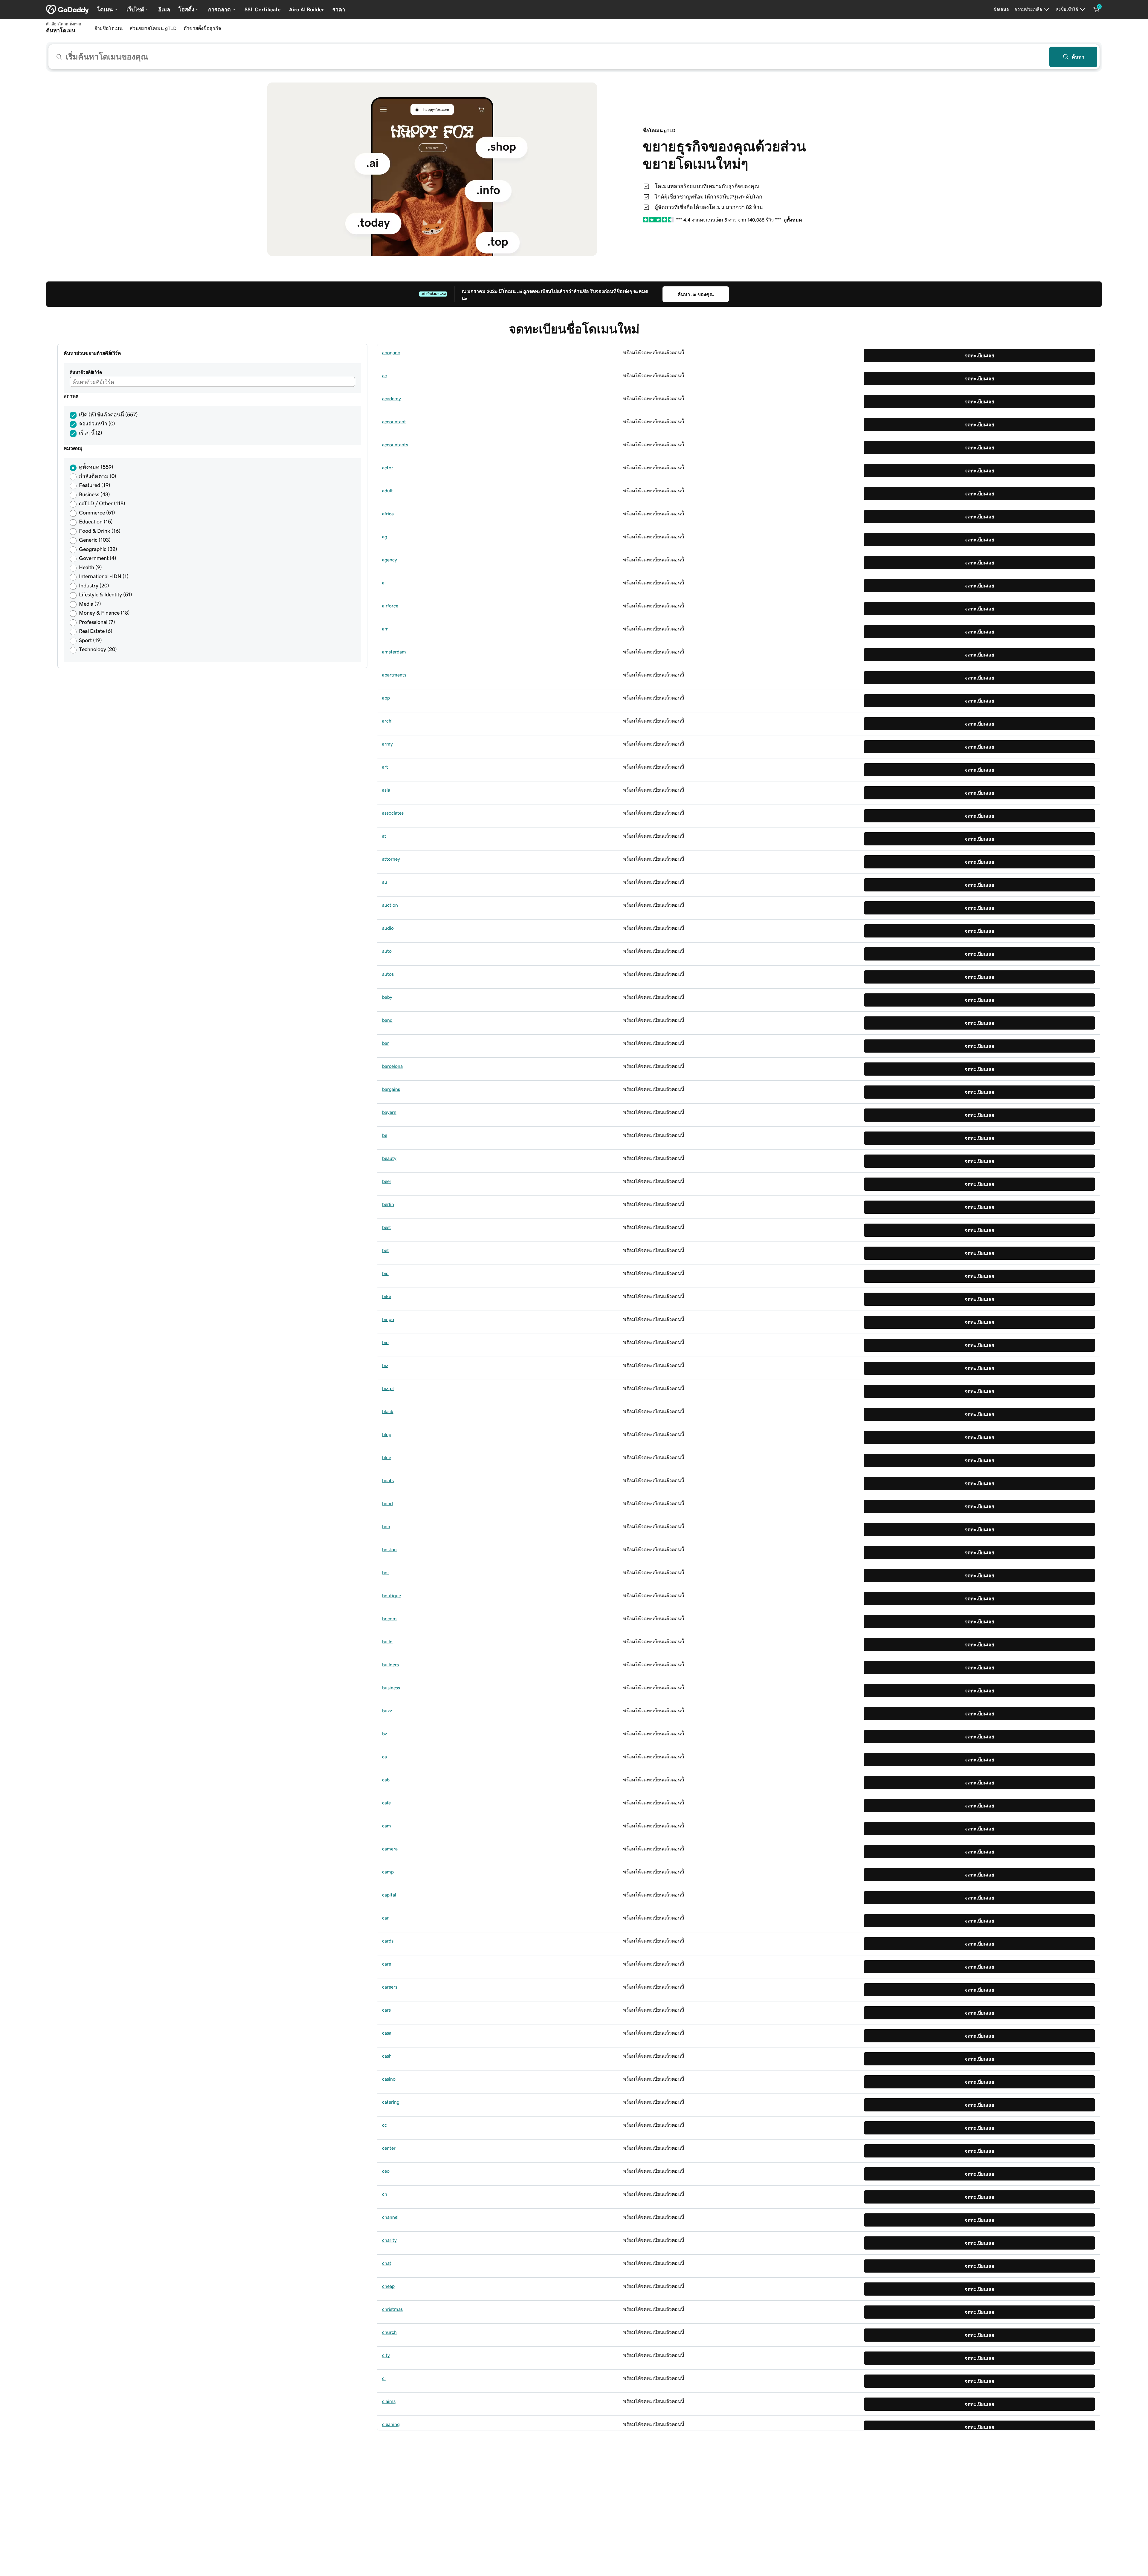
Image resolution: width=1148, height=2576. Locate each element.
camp (388, 1872)
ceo (386, 2171)
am (385, 629)
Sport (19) (90, 640)
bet (386, 1250)
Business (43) (94, 494)
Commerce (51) (97, 513)
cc (384, 2125)
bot (386, 1572)
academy (391, 398)
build (387, 1642)
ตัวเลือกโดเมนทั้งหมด (64, 24)
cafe (386, 1803)
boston (389, 1549)
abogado (391, 352)
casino (389, 2079)
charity (389, 2240)
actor (388, 468)
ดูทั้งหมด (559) (96, 467)
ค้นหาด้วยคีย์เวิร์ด (86, 372)
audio (388, 928)
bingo (388, 1319)
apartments (394, 675)
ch (385, 2194)
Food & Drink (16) (100, 531)
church (389, 2332)
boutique (391, 1595)
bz (385, 1734)
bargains (391, 1089)
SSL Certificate (263, 10)
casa (387, 2033)
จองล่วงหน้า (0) (97, 424)
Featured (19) (95, 485)
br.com (389, 1618)
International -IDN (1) (104, 576)
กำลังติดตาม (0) (98, 476)
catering (391, 2102)
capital (389, 1895)
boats (388, 1480)
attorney (391, 859)
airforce (390, 606)
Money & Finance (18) (104, 613)
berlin (388, 1204)
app (386, 698)
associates (393, 813)
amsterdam (394, 652)
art (385, 767)
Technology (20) (98, 649)
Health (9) (90, 567)
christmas (392, 2309)
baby (387, 997)
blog (387, 1434)
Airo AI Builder (307, 10)
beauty (389, 1158)
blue (387, 1457)
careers (390, 1987)
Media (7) (90, 604)
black (388, 1411)
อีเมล (164, 10)
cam (387, 1826)
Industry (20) (94, 586)
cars (386, 2010)
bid (385, 1273)
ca (384, 1757)
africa (388, 514)
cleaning (391, 2424)
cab (386, 1780)
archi (387, 721)
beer (387, 1181)
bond (387, 1503)
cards (388, 1941)
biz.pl (388, 1388)
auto (387, 951)
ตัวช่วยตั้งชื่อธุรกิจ (202, 28)
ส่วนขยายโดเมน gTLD (153, 28)
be (385, 1135)
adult (387, 491)
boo (386, 1526)
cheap (388, 2286)
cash (387, 2056)
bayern (389, 1112)
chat (387, 2263)
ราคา (339, 10)
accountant (394, 422)
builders (390, 1665)
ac (384, 375)
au (385, 882)
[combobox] (574, 57)
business (391, 1688)
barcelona (392, 1066)
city (386, 2355)
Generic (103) (95, 540)
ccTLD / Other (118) (102, 503)
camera (390, 1849)
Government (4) (98, 558)
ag (385, 537)
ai (384, 583)
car (385, 1918)
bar (386, 1043)
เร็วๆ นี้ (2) (91, 433)
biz (385, 1365)
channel (390, 2217)
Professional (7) (97, 622)
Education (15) (96, 522)
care (387, 1964)
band (387, 1020)
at (384, 836)
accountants (395, 445)
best (387, 1227)
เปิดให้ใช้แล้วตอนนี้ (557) (108, 415)
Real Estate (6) (96, 631)
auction (390, 905)
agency (390, 560)
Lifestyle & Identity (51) (106, 595)
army (387, 744)
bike (387, 1296)
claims (389, 2401)
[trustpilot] (658, 220)
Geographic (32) (98, 549)
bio (385, 1342)
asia (386, 790)
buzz (387, 1711)
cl (384, 2378)
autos (388, 974)
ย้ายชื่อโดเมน (109, 28)
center (389, 2148)
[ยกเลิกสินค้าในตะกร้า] (1096, 10)
